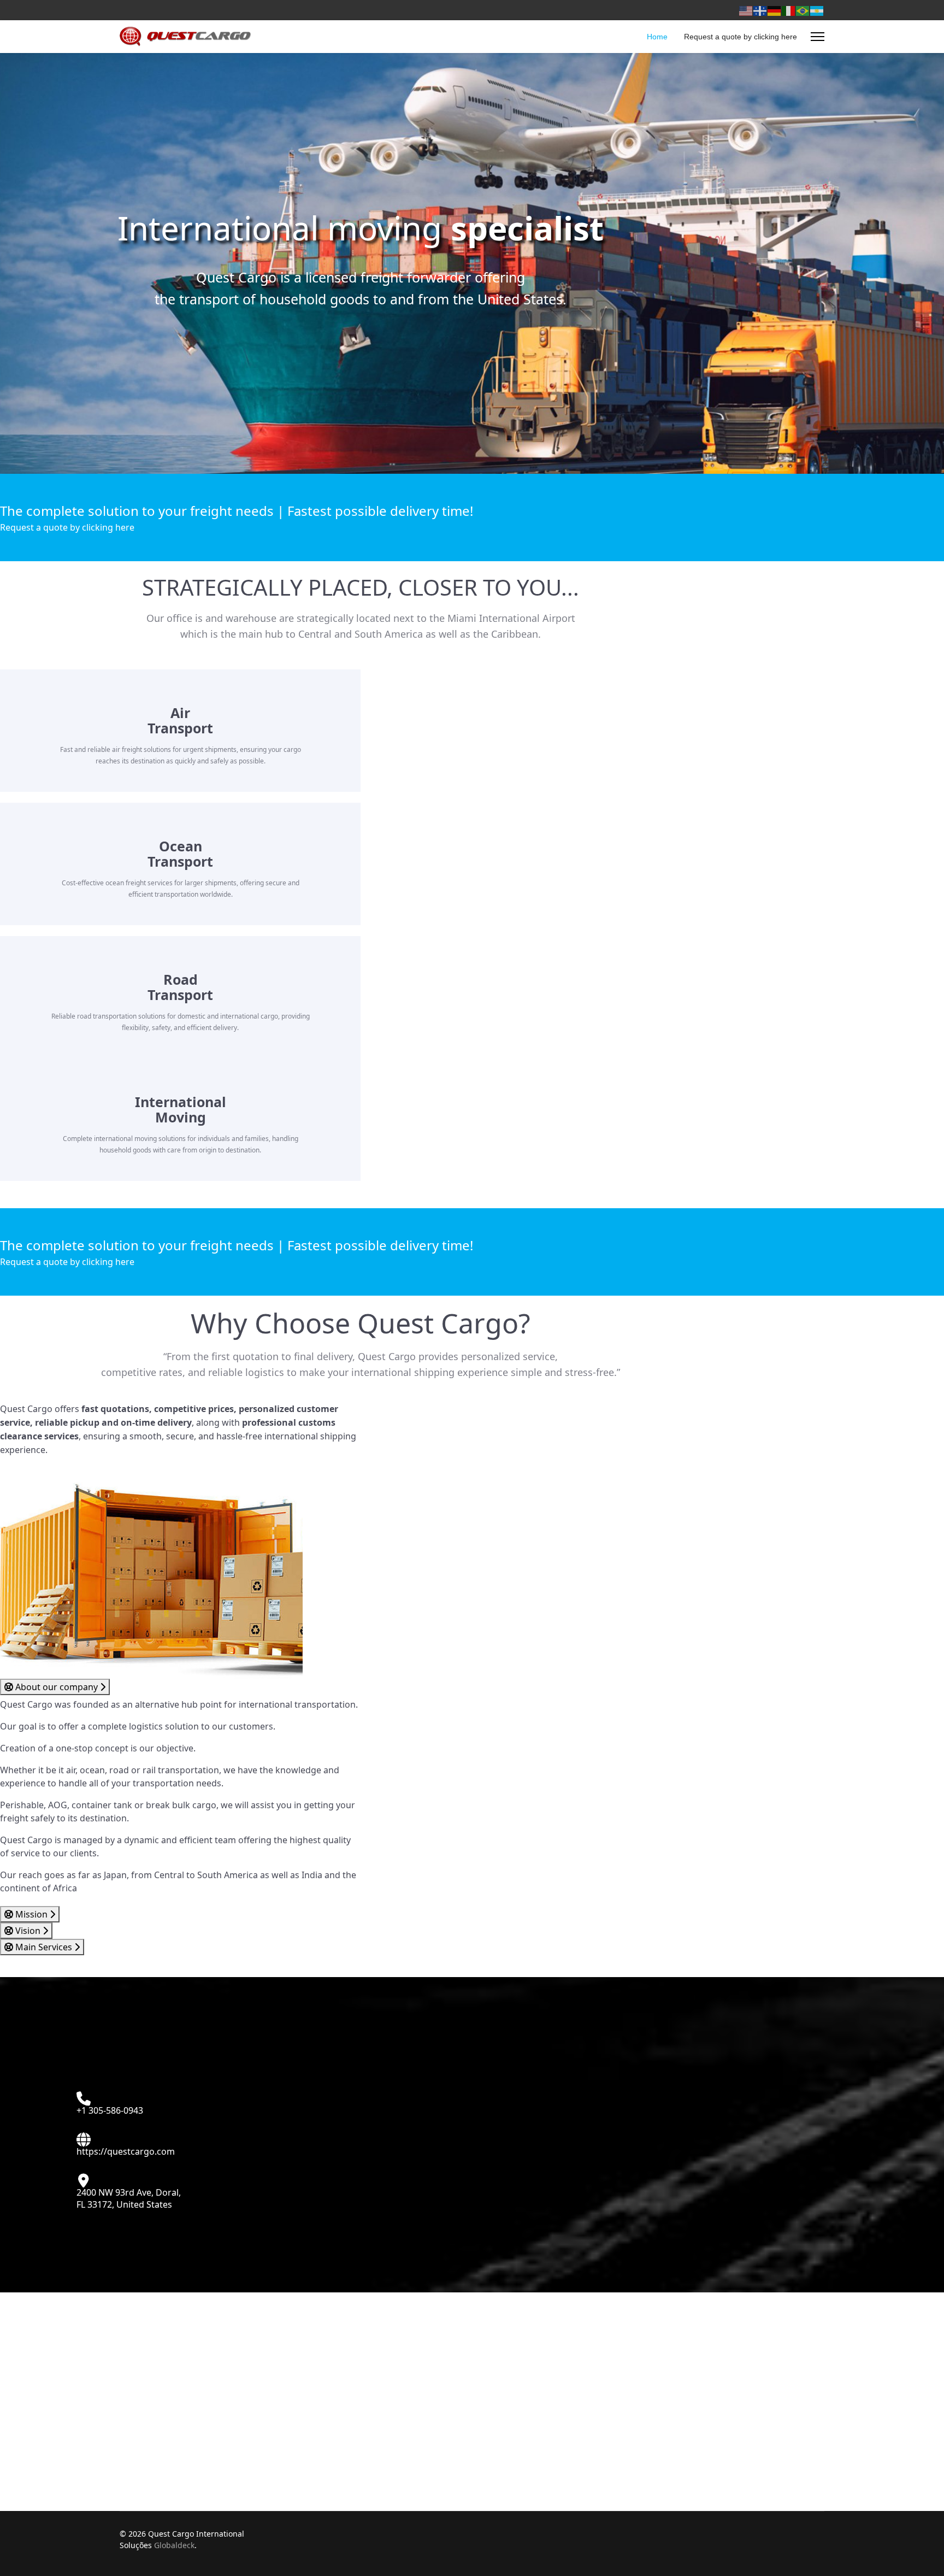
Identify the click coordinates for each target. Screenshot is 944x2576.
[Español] (817, 10)
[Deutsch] (775, 10)
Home (657, 37)
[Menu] (818, 37)
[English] (746, 10)
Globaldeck (174, 2545)
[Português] (803, 10)
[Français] (760, 10)
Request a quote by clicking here (741, 37)
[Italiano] (789, 10)
